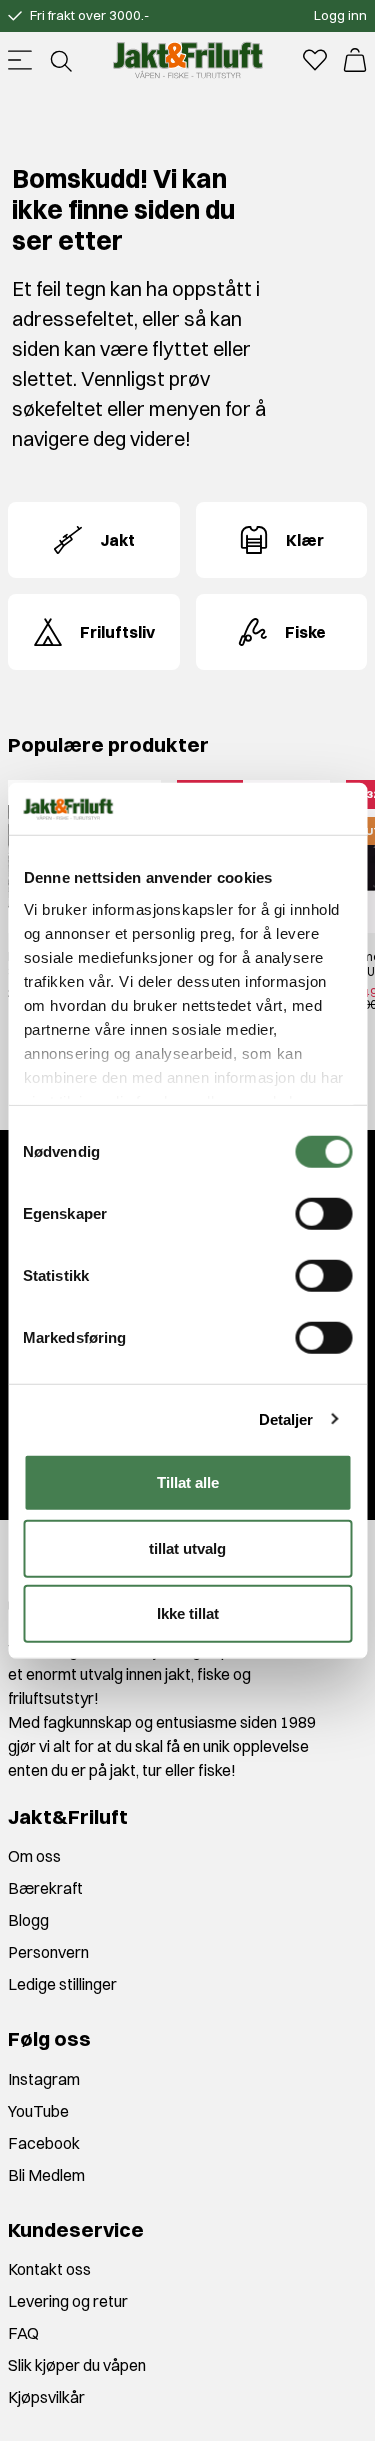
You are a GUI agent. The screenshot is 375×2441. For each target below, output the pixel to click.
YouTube (38, 2111)
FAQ (23, 2333)
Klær (305, 540)
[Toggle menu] (20, 60)
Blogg (28, 1920)
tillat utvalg (187, 1547)
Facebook (44, 2143)
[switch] (323, 1214)
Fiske (305, 632)
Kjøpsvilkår (46, 2397)
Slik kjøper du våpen (77, 2365)
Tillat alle (188, 1482)
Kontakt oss (49, 2269)
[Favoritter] (315, 60)
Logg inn (340, 15)
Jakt (117, 540)
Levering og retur (68, 2301)
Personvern (48, 1952)
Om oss (34, 1856)
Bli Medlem (46, 2175)
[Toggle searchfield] (60, 60)
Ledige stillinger (62, 1984)
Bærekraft (45, 1888)
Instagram (44, 2079)
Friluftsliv (117, 632)
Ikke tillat (188, 1613)
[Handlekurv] (355, 60)
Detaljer (286, 1418)
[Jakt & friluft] (188, 60)
